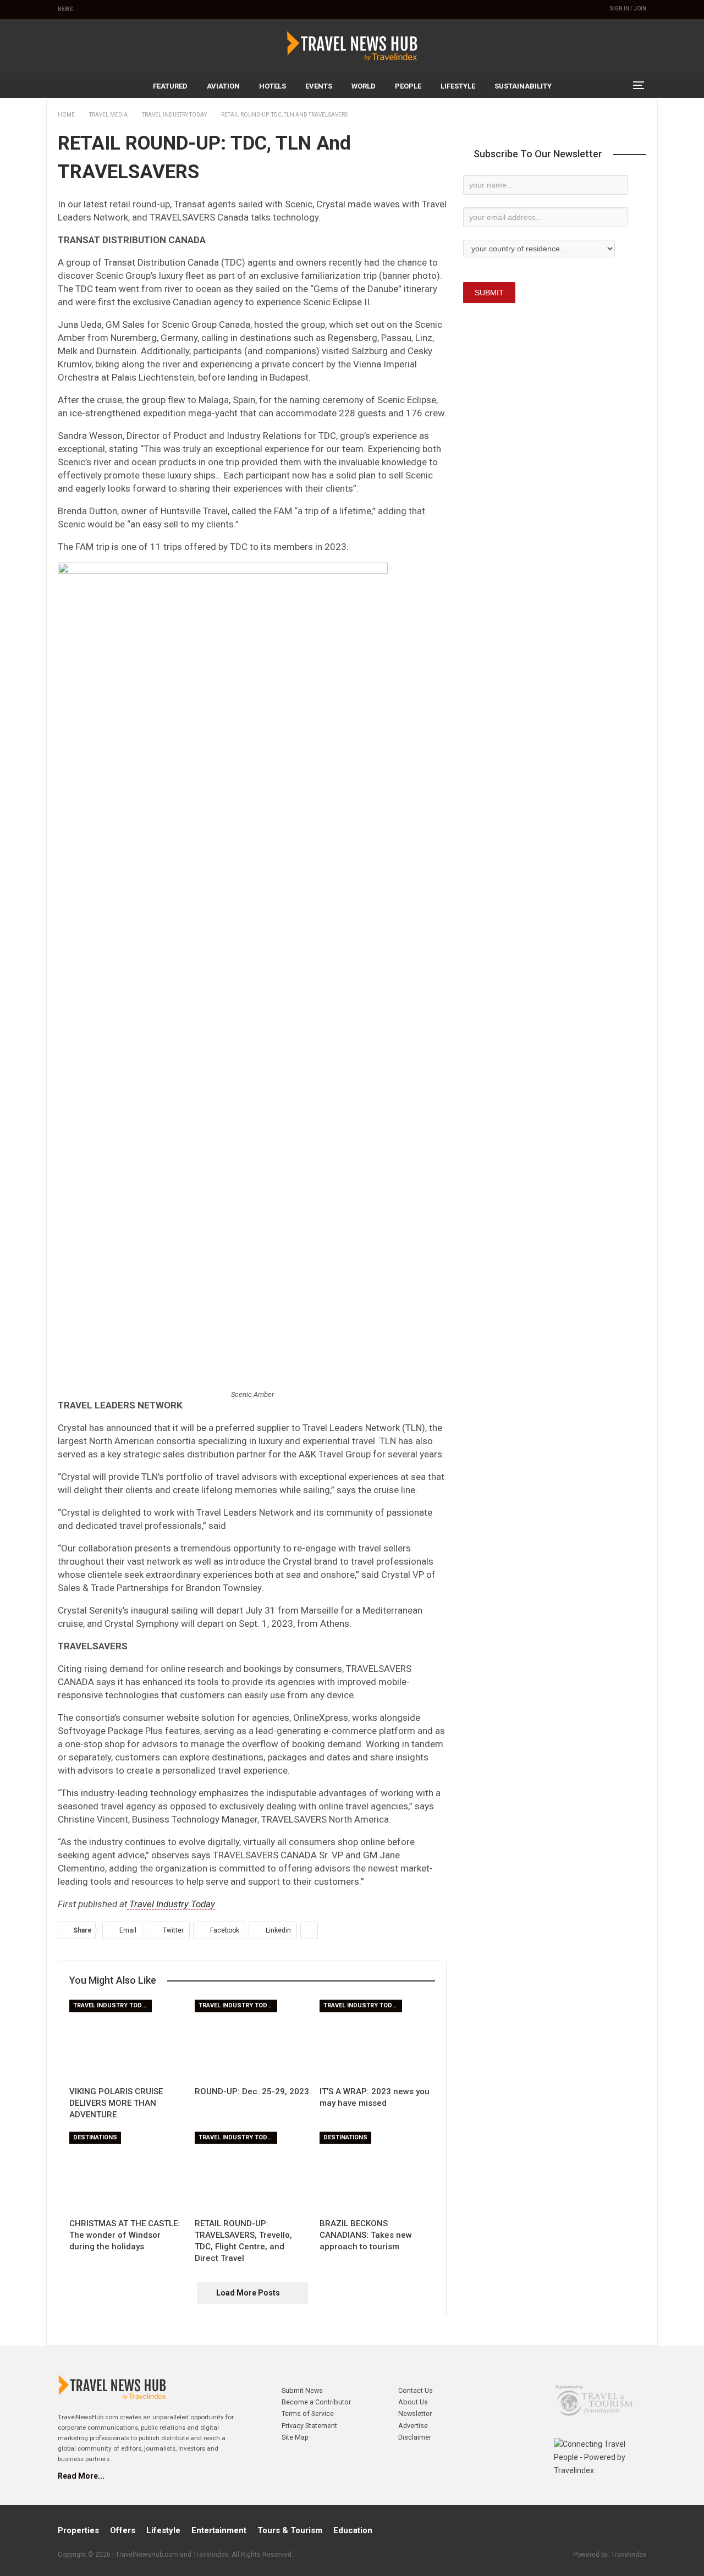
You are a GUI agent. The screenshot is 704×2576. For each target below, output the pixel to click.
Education (353, 2530)
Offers (123, 2530)
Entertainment (219, 2530)
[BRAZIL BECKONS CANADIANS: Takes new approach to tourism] (377, 2172)
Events (319, 86)
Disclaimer (415, 2437)
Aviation (223, 86)
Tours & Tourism (290, 2530)
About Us (413, 2402)
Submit (489, 293)
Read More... (81, 2476)
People (408, 86)
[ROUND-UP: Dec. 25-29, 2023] (252, 2040)
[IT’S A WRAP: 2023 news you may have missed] (377, 2040)
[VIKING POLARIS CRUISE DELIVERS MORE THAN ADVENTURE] (127, 2040)
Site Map (295, 2437)
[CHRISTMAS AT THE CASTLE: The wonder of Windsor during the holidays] (127, 2172)
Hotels (273, 86)
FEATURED (170, 86)
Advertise (413, 2426)
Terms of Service (308, 2413)
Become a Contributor (316, 2402)
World (364, 86)
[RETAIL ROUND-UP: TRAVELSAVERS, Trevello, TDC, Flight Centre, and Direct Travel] (252, 2172)
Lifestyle (458, 86)
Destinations (95, 2137)
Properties (78, 2530)
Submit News (302, 2390)
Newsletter (415, 2413)
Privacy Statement (309, 2426)
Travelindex (629, 2555)
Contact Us (416, 2390)
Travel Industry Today (171, 1904)
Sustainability (523, 86)
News (65, 9)
